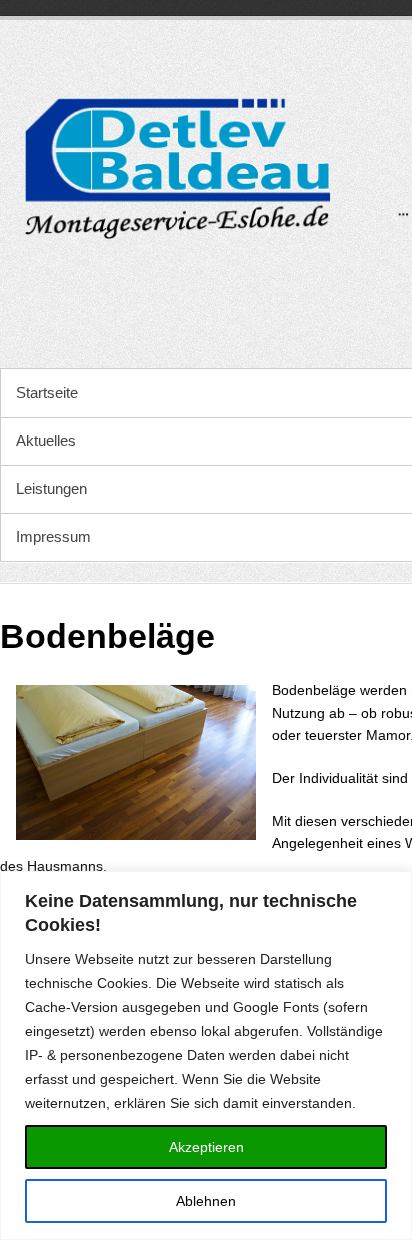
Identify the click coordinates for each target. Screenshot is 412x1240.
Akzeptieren (206, 1147)
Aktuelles (46, 440)
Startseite (47, 392)
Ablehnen (206, 1201)
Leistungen (51, 488)
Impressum (53, 536)
